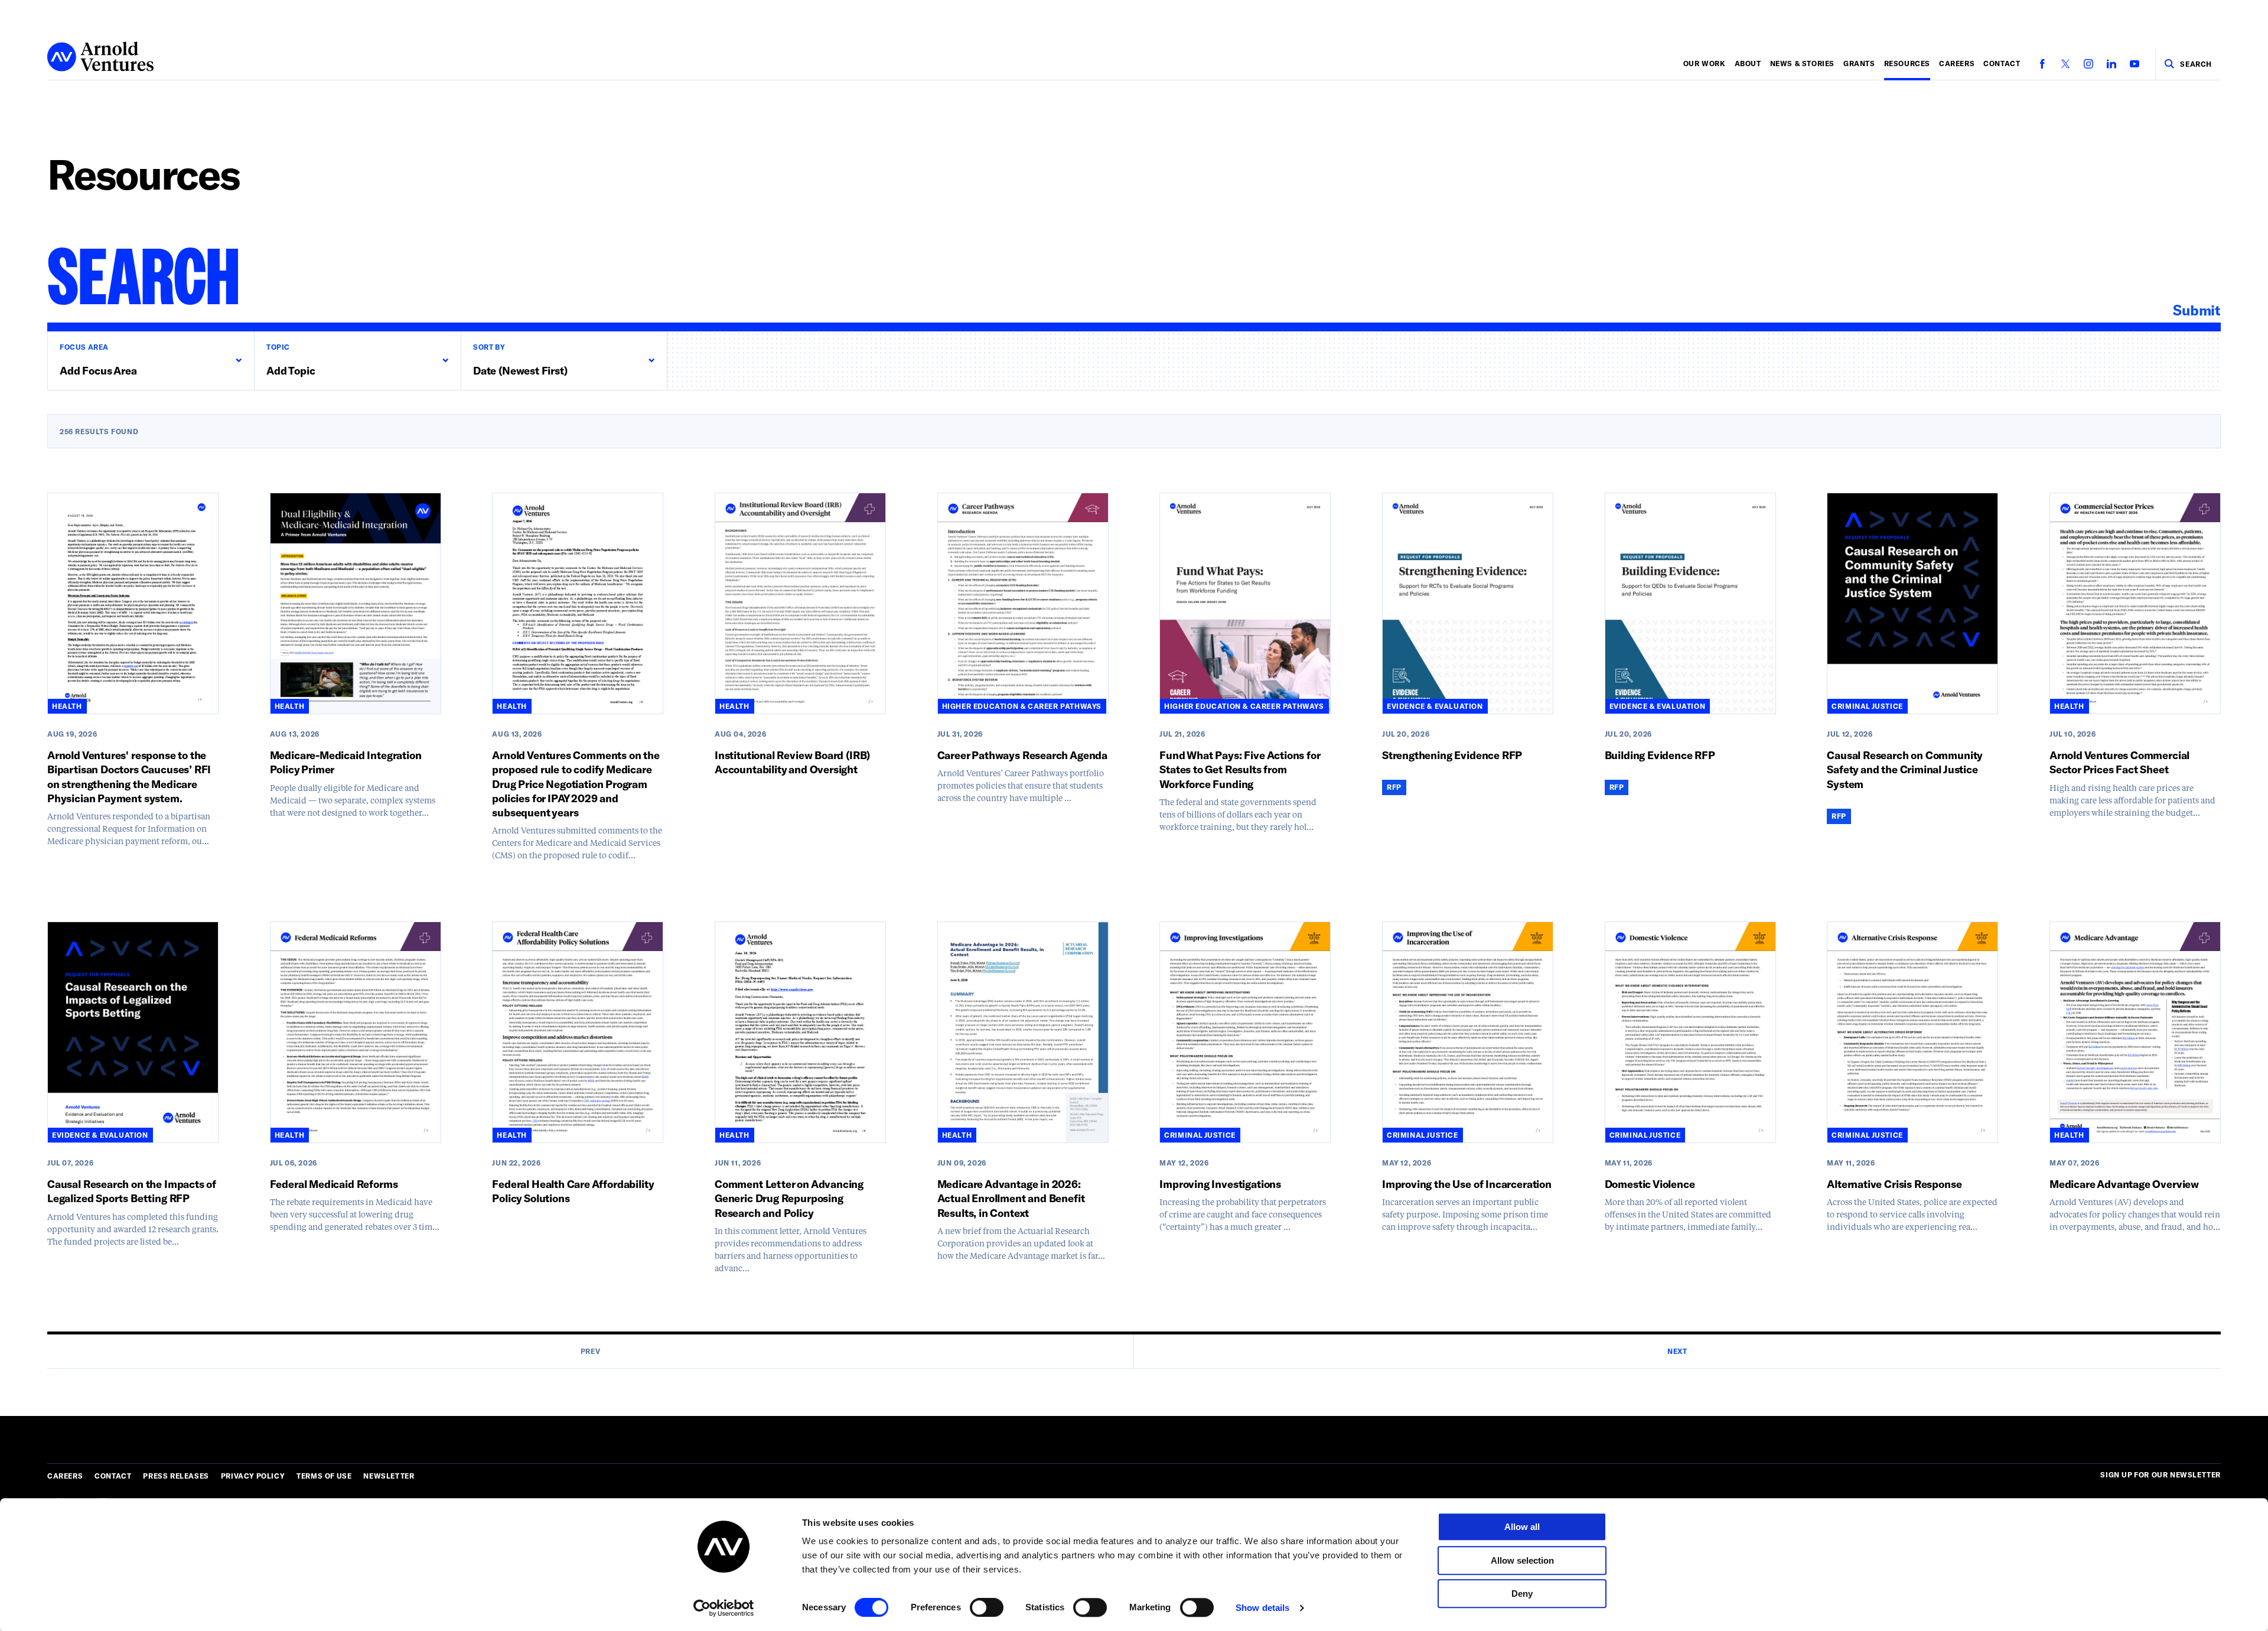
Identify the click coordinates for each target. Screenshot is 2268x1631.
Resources (1907, 63)
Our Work (1705, 63)
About (1748, 63)
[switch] (987, 1607)
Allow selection (1522, 1560)
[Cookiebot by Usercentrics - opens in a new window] (724, 1608)
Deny (1522, 1593)
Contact (2002, 63)
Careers (1957, 63)
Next (1677, 1351)
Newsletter (389, 1476)
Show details (1262, 1608)
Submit (2197, 310)
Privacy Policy (253, 1476)
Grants (1859, 63)
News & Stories (1802, 63)
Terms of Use (324, 1476)
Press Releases (176, 1476)
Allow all (1522, 1527)
